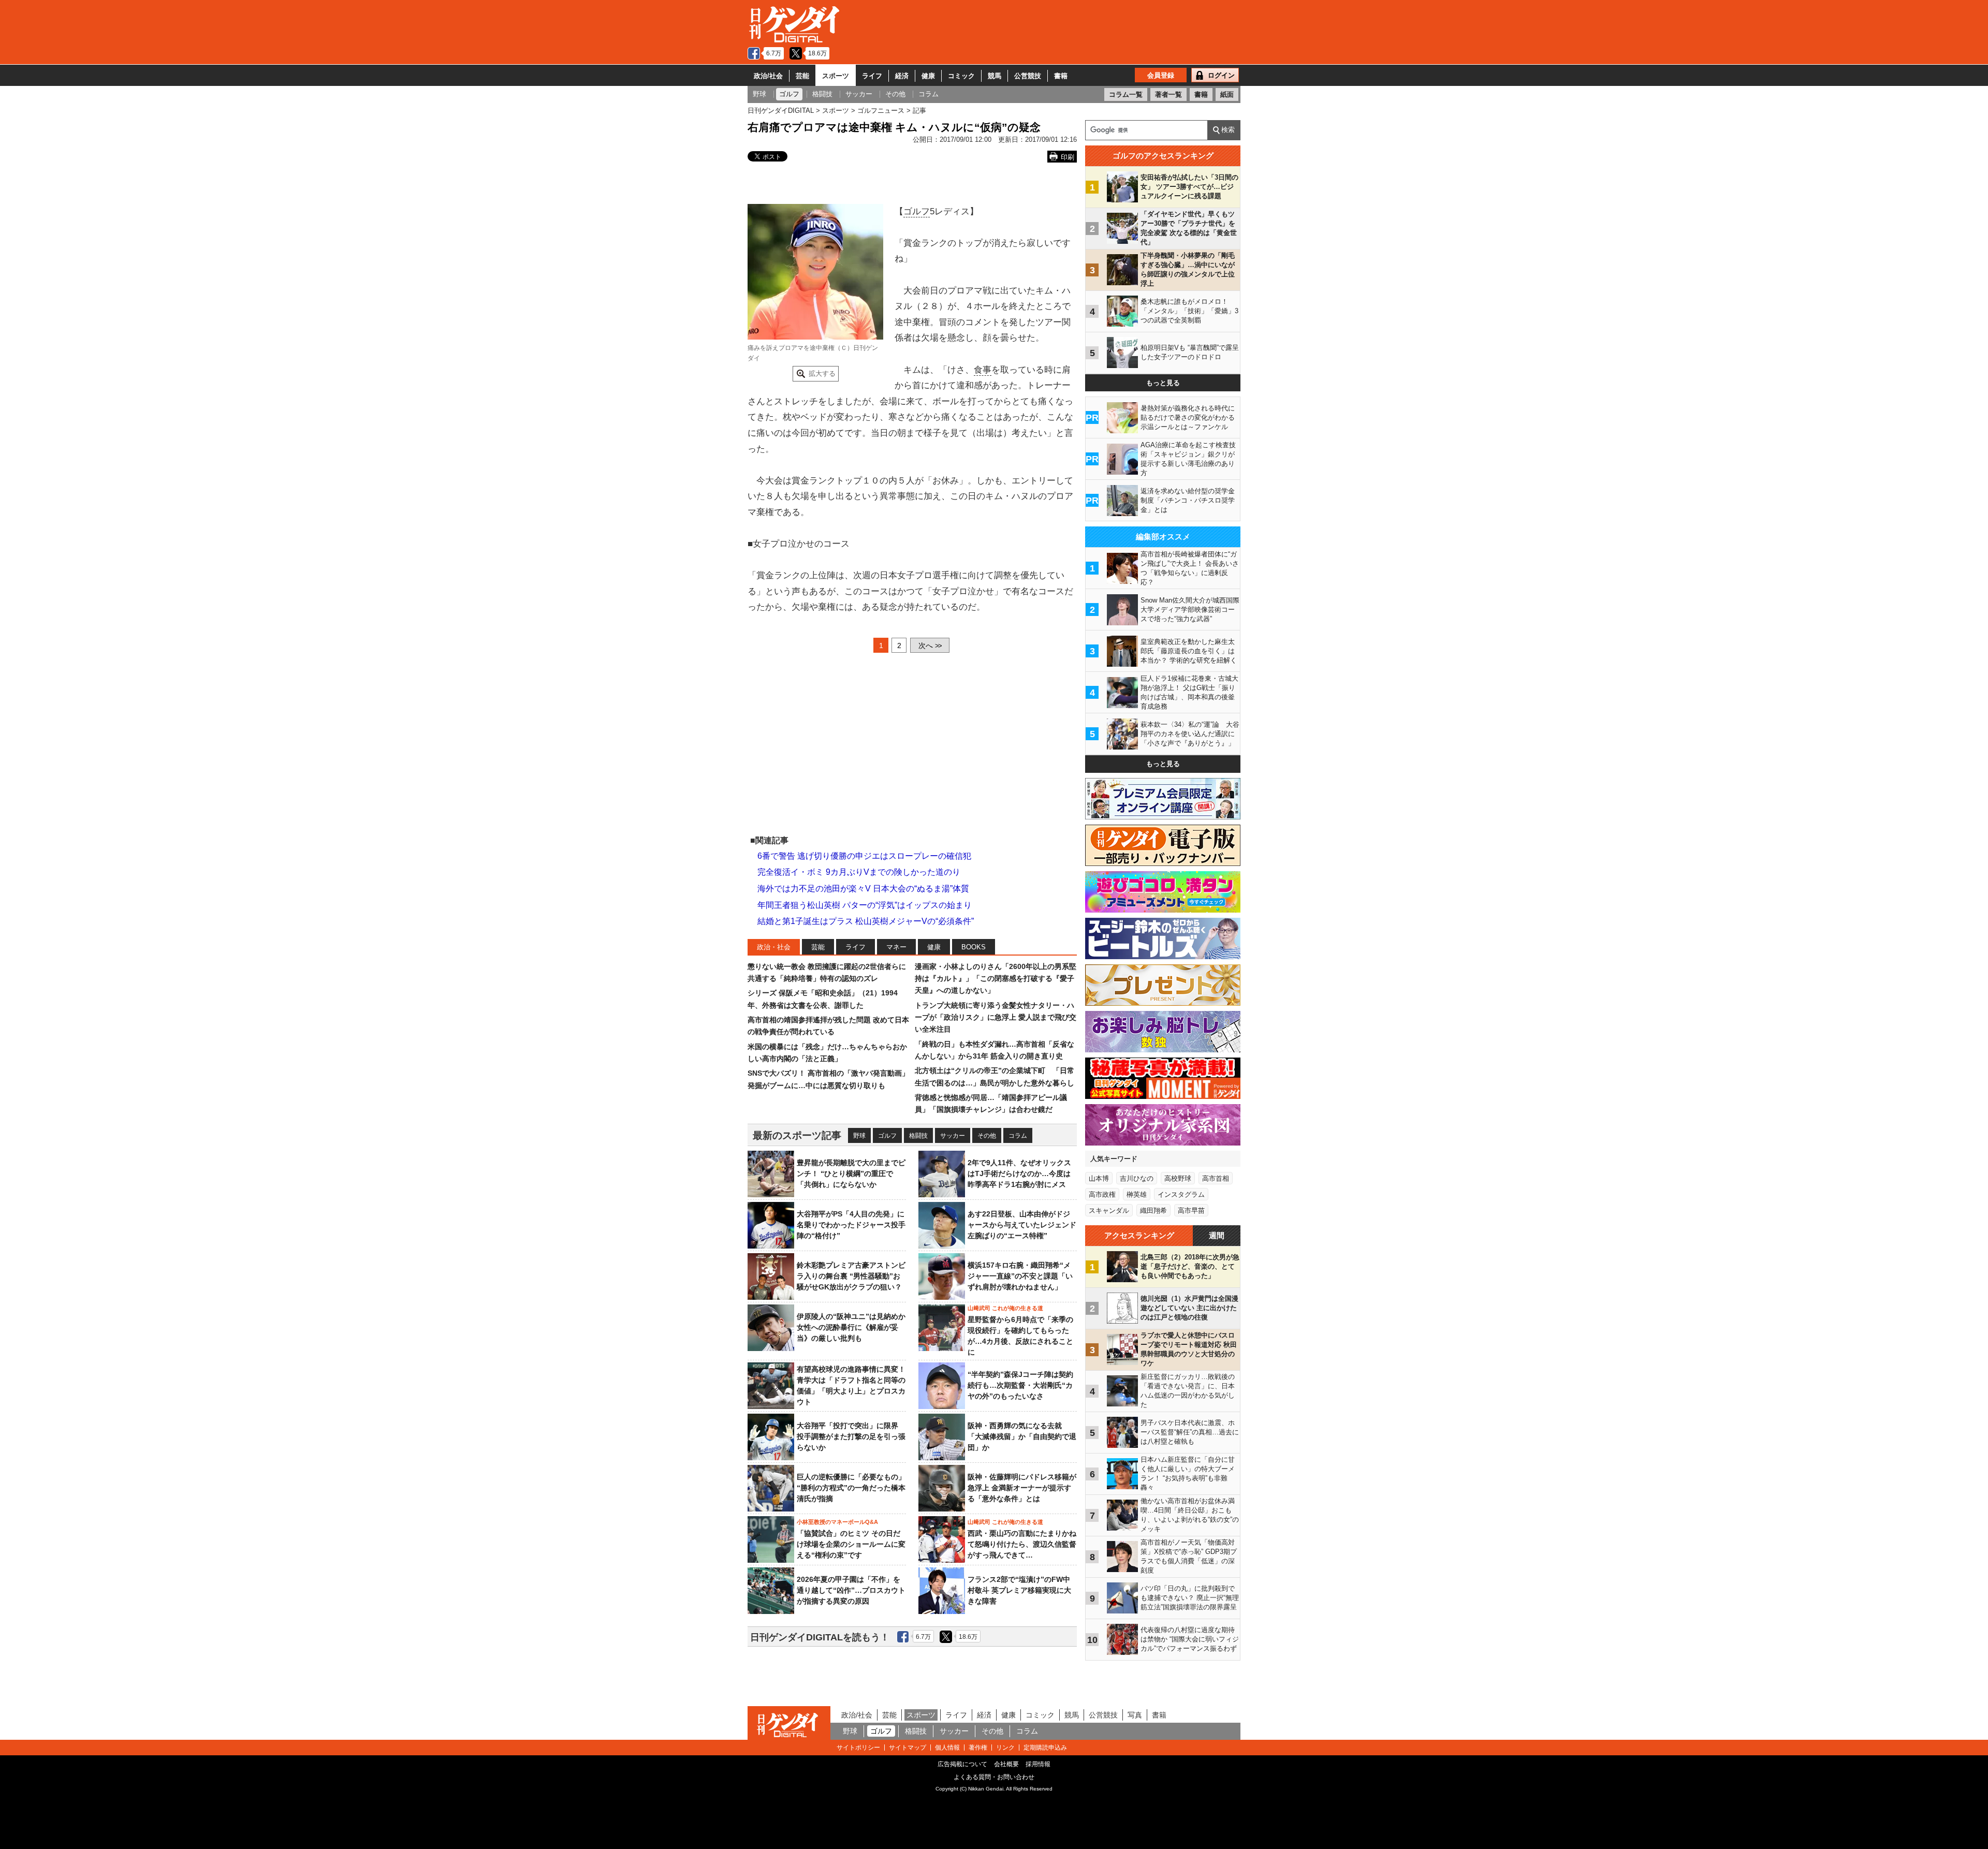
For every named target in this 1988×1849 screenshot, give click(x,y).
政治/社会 (768, 76)
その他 (987, 1136)
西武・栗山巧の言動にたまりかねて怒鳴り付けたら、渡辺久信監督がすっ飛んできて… (1022, 1544)
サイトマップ (908, 1748)
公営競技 (1028, 76)
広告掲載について (962, 1764)
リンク (1005, 1748)
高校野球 (1178, 1178)
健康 (928, 76)
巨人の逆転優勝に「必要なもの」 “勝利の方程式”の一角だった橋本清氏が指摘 (851, 1488)
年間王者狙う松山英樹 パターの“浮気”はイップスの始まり (865, 905)
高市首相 (1216, 1178)
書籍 (1061, 76)
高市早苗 (1191, 1210)
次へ (930, 645)
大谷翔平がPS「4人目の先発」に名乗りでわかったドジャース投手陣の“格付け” (851, 1225)
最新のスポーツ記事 (797, 1135)
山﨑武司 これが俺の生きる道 (1005, 1308)
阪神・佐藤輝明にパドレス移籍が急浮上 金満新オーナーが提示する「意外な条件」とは (1022, 1488)
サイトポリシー (858, 1748)
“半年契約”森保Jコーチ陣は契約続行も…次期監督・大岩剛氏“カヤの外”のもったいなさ (1020, 1385)
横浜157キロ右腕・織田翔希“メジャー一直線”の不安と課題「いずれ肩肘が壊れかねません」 (1020, 1276)
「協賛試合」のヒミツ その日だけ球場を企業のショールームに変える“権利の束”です (851, 1544)
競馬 (995, 76)
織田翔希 (1153, 1210)
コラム (1018, 1136)
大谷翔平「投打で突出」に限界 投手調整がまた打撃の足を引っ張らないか (851, 1436)
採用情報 (1038, 1764)
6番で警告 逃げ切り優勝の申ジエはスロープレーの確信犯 (864, 856)
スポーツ (836, 76)
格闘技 (918, 1136)
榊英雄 (1137, 1194)
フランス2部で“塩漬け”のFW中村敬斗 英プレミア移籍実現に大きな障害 (1019, 1590)
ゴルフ (917, 211)
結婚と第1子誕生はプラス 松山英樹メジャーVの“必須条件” (866, 921)
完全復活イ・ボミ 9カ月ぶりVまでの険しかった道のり (859, 872)
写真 (1135, 1715)
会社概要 (1006, 1764)
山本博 (1099, 1178)
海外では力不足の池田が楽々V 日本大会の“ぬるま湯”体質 (863, 889)
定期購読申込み (1045, 1748)
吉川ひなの (1137, 1178)
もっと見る (1163, 383)
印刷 (1068, 157)
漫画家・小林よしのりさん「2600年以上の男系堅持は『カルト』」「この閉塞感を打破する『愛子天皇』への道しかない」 (996, 979)
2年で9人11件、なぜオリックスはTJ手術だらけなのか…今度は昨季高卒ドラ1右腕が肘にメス (1019, 1173)
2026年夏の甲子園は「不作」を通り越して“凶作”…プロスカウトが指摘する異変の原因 (851, 1590)
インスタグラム (1181, 1194)
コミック (961, 76)
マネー (896, 947)
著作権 (978, 1748)
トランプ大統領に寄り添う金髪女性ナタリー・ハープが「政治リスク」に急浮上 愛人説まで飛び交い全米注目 (996, 1017)
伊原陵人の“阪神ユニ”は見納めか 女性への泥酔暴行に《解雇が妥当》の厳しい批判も (855, 1327)
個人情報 (947, 1748)
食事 (983, 370)
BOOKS (974, 947)
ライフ (872, 76)
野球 (859, 1136)
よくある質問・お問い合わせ (994, 1777)
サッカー (953, 1136)
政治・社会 (774, 947)
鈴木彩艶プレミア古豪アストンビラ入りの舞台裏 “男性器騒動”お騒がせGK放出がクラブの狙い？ (851, 1276)
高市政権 (1102, 1194)
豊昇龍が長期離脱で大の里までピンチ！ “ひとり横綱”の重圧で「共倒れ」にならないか (851, 1173)
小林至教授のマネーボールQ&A (837, 1522)
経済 (902, 76)
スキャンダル (1109, 1210)
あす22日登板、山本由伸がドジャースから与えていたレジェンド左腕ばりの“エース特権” (1022, 1225)
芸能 (802, 76)
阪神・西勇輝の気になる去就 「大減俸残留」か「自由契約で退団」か (1022, 1436)
